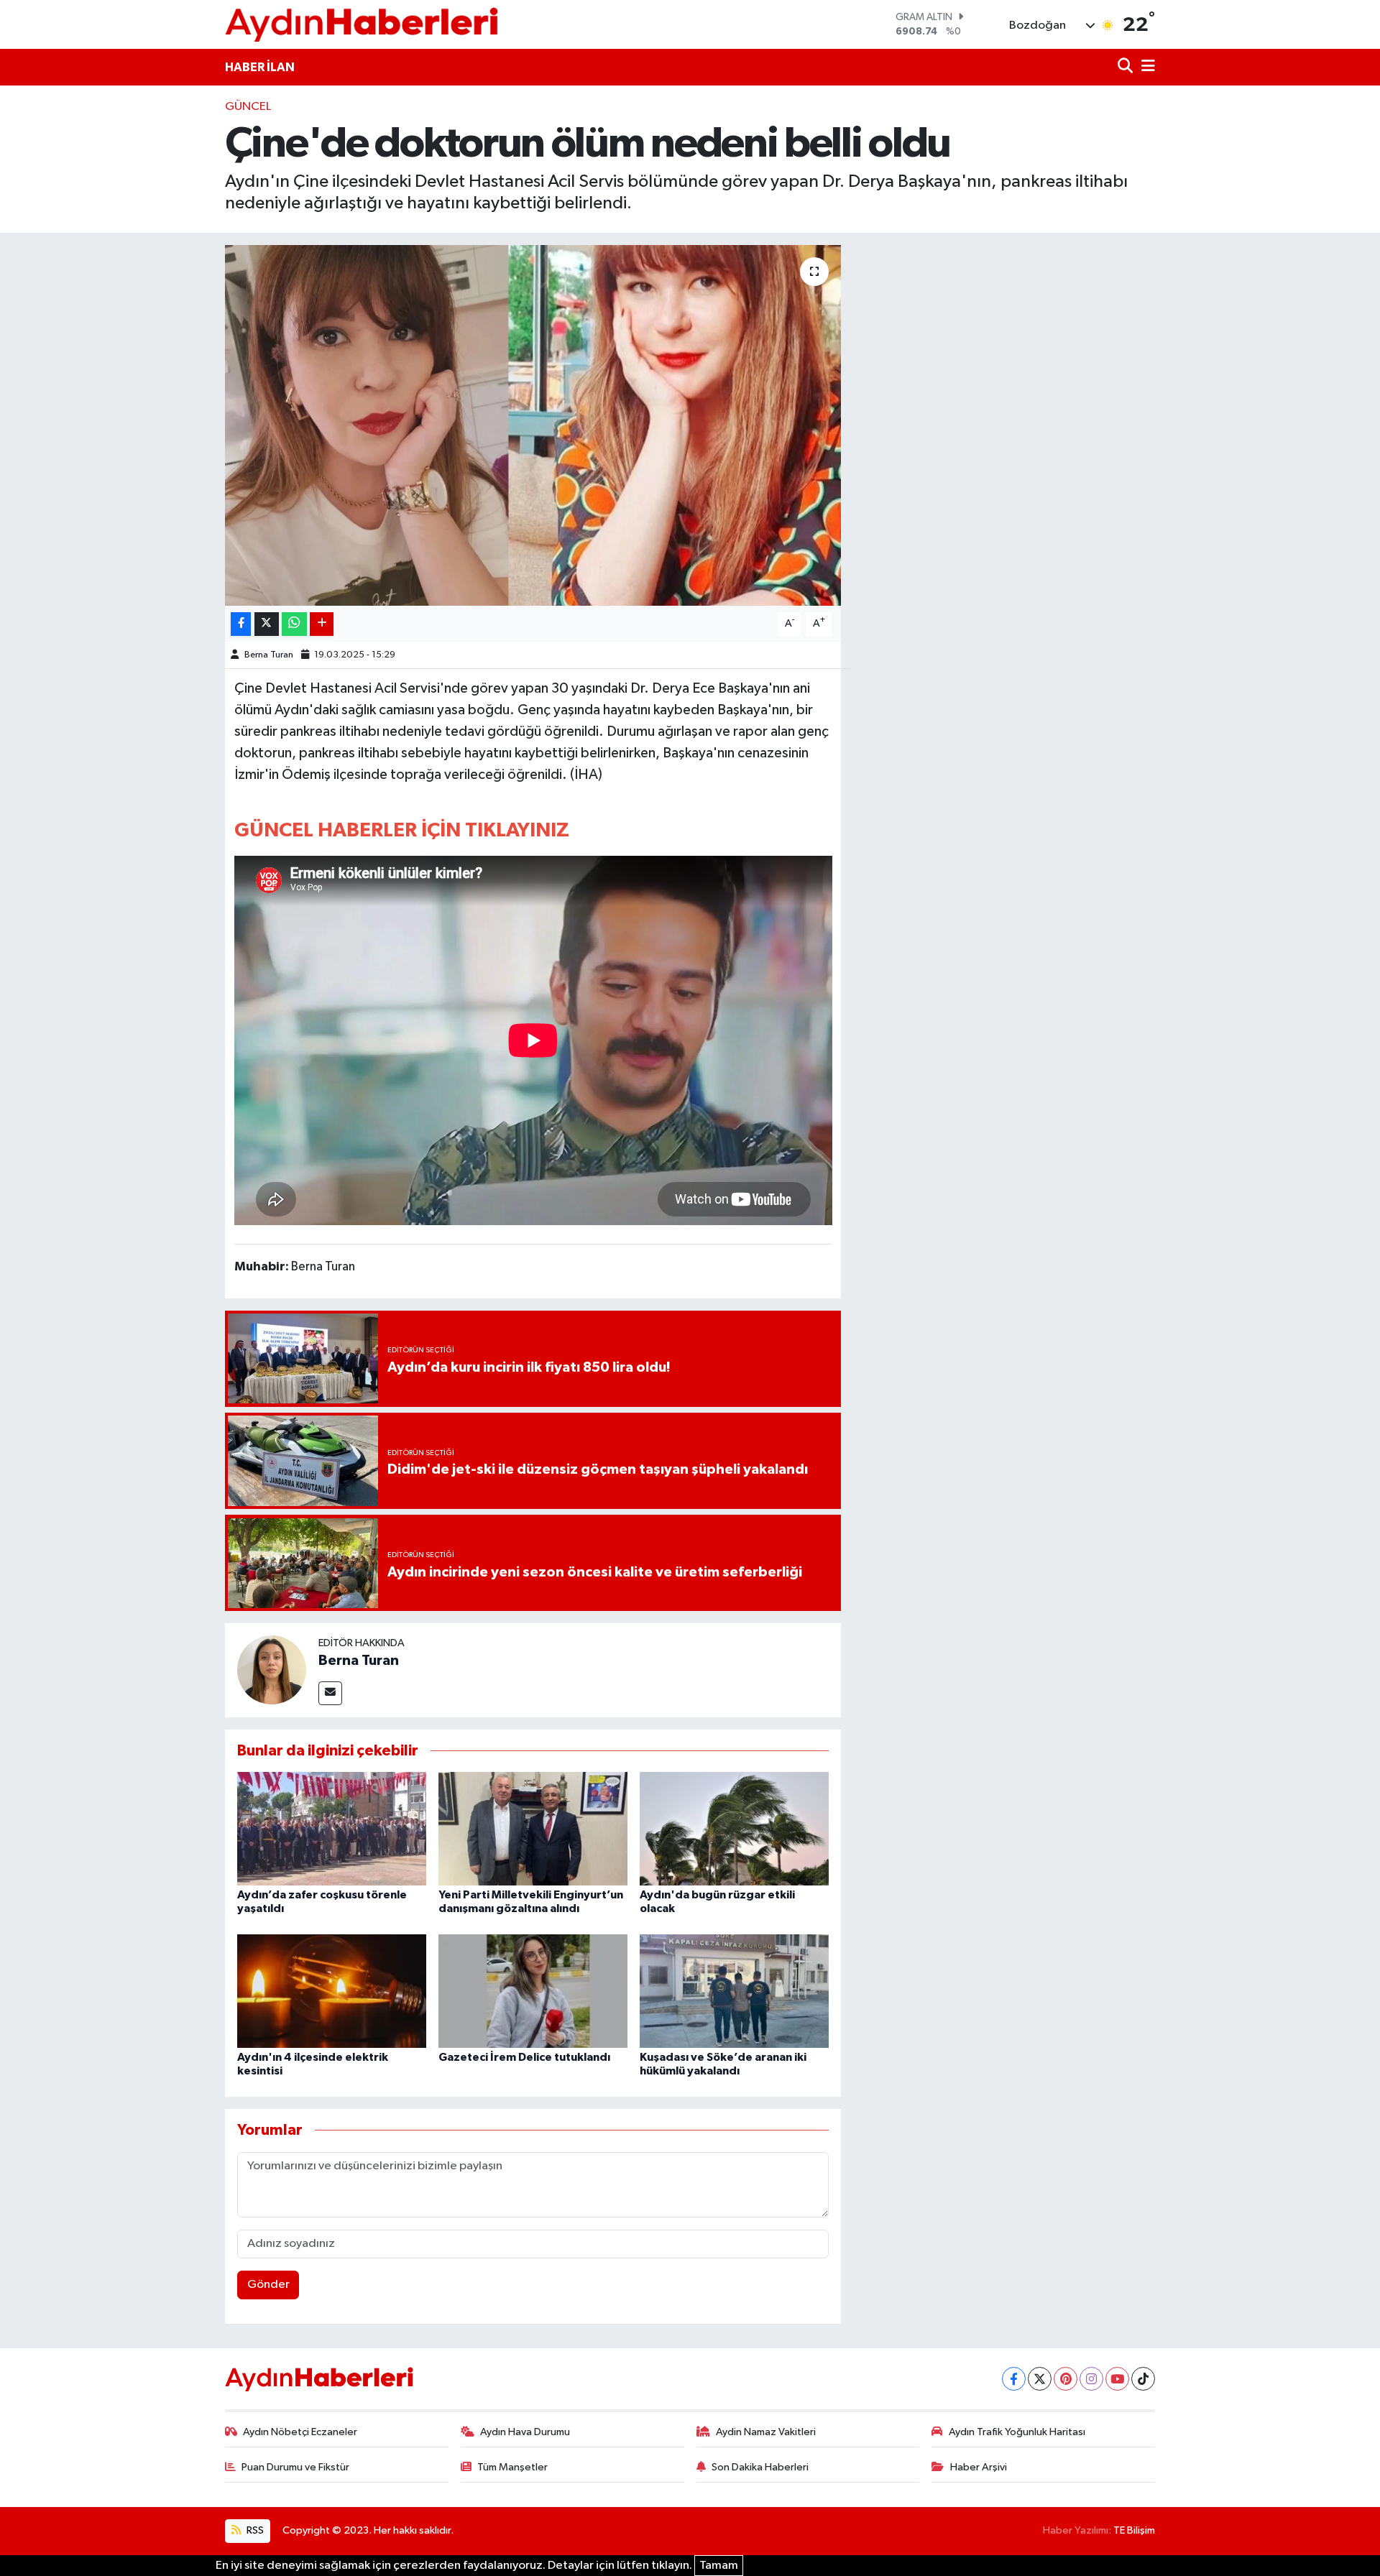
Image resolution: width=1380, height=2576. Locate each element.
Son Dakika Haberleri (760, 2467)
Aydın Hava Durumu (525, 2432)
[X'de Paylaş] (267, 624)
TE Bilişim (1134, 2530)
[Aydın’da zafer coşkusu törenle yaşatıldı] (332, 1828)
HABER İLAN (260, 67)
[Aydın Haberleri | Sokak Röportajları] (362, 24)
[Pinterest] (1066, 2379)
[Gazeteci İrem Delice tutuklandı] (533, 1991)
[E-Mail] (330, 1693)
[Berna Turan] (272, 1670)
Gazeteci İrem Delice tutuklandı (524, 2057)
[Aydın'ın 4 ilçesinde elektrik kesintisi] (332, 1991)
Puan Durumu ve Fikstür (295, 2467)
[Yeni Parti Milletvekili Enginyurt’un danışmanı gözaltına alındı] (533, 1828)
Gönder (268, 2285)
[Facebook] (1014, 2379)
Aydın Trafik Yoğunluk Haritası (1017, 2432)
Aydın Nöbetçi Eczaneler (300, 2432)
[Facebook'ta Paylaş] (241, 624)
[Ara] (1127, 67)
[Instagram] (1091, 2379)
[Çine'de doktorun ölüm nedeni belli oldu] (533, 425)
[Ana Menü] (1146, 67)
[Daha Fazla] (322, 624)
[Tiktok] (1143, 2379)
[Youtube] (1117, 2379)
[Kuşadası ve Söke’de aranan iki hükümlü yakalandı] (734, 1991)
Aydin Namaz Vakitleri (766, 2432)
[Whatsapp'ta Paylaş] (294, 624)
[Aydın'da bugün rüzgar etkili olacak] (734, 1828)
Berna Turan (269, 655)
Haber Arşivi (979, 2467)
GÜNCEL (248, 107)
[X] (1040, 2379)
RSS (254, 2530)
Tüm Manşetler (512, 2467)
